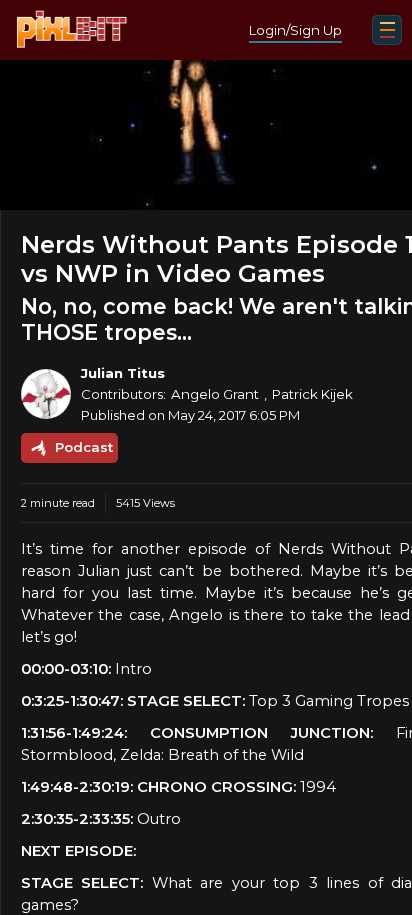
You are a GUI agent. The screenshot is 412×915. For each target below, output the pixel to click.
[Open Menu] (387, 30)
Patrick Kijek (312, 394)
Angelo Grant (215, 394)
